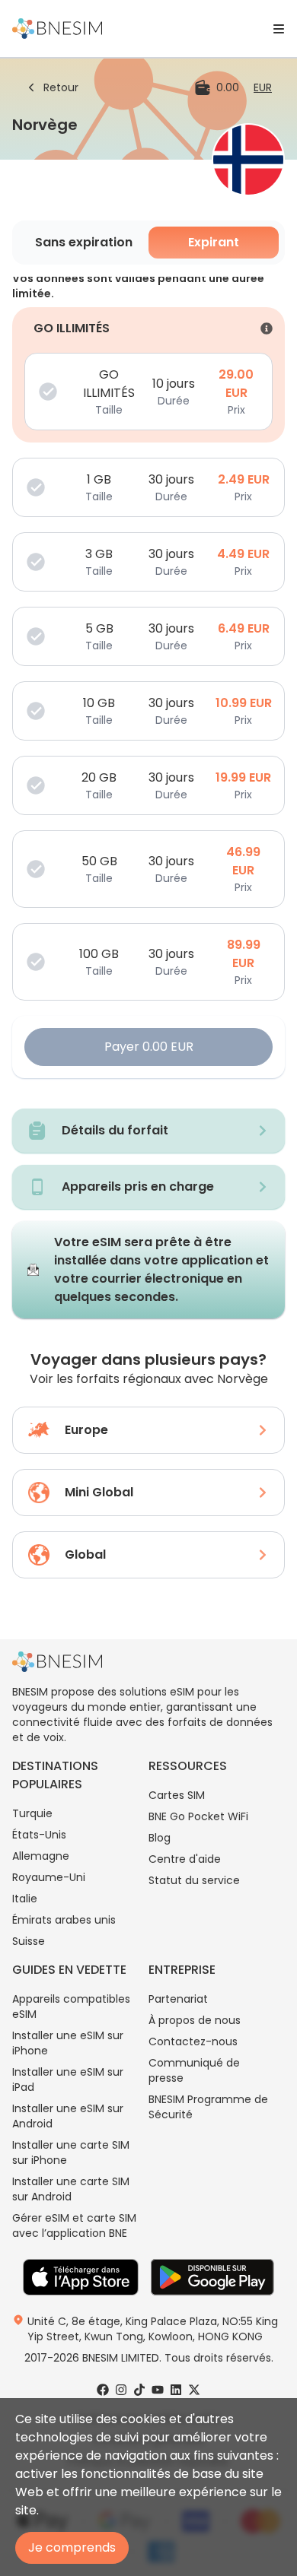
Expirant (214, 242)
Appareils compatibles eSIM (71, 2007)
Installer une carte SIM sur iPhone (71, 2152)
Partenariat (178, 1999)
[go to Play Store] (212, 2277)
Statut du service (194, 1880)
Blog (160, 1838)
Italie (25, 1899)
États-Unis (39, 1835)
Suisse (29, 1941)
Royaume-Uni (49, 1877)
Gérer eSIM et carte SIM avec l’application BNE (74, 2225)
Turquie (32, 1813)
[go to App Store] (81, 2277)
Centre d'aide (185, 1859)
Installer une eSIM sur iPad (68, 2080)
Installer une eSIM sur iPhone (68, 2043)
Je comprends (72, 2547)
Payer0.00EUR (149, 1047)
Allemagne (41, 1856)
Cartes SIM (177, 1795)
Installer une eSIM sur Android (68, 2116)
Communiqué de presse (194, 2070)
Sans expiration (84, 242)
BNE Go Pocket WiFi (198, 1816)
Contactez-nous (193, 2041)
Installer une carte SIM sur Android (71, 2189)
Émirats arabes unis (64, 1920)
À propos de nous (195, 2020)
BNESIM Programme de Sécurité (208, 2107)
